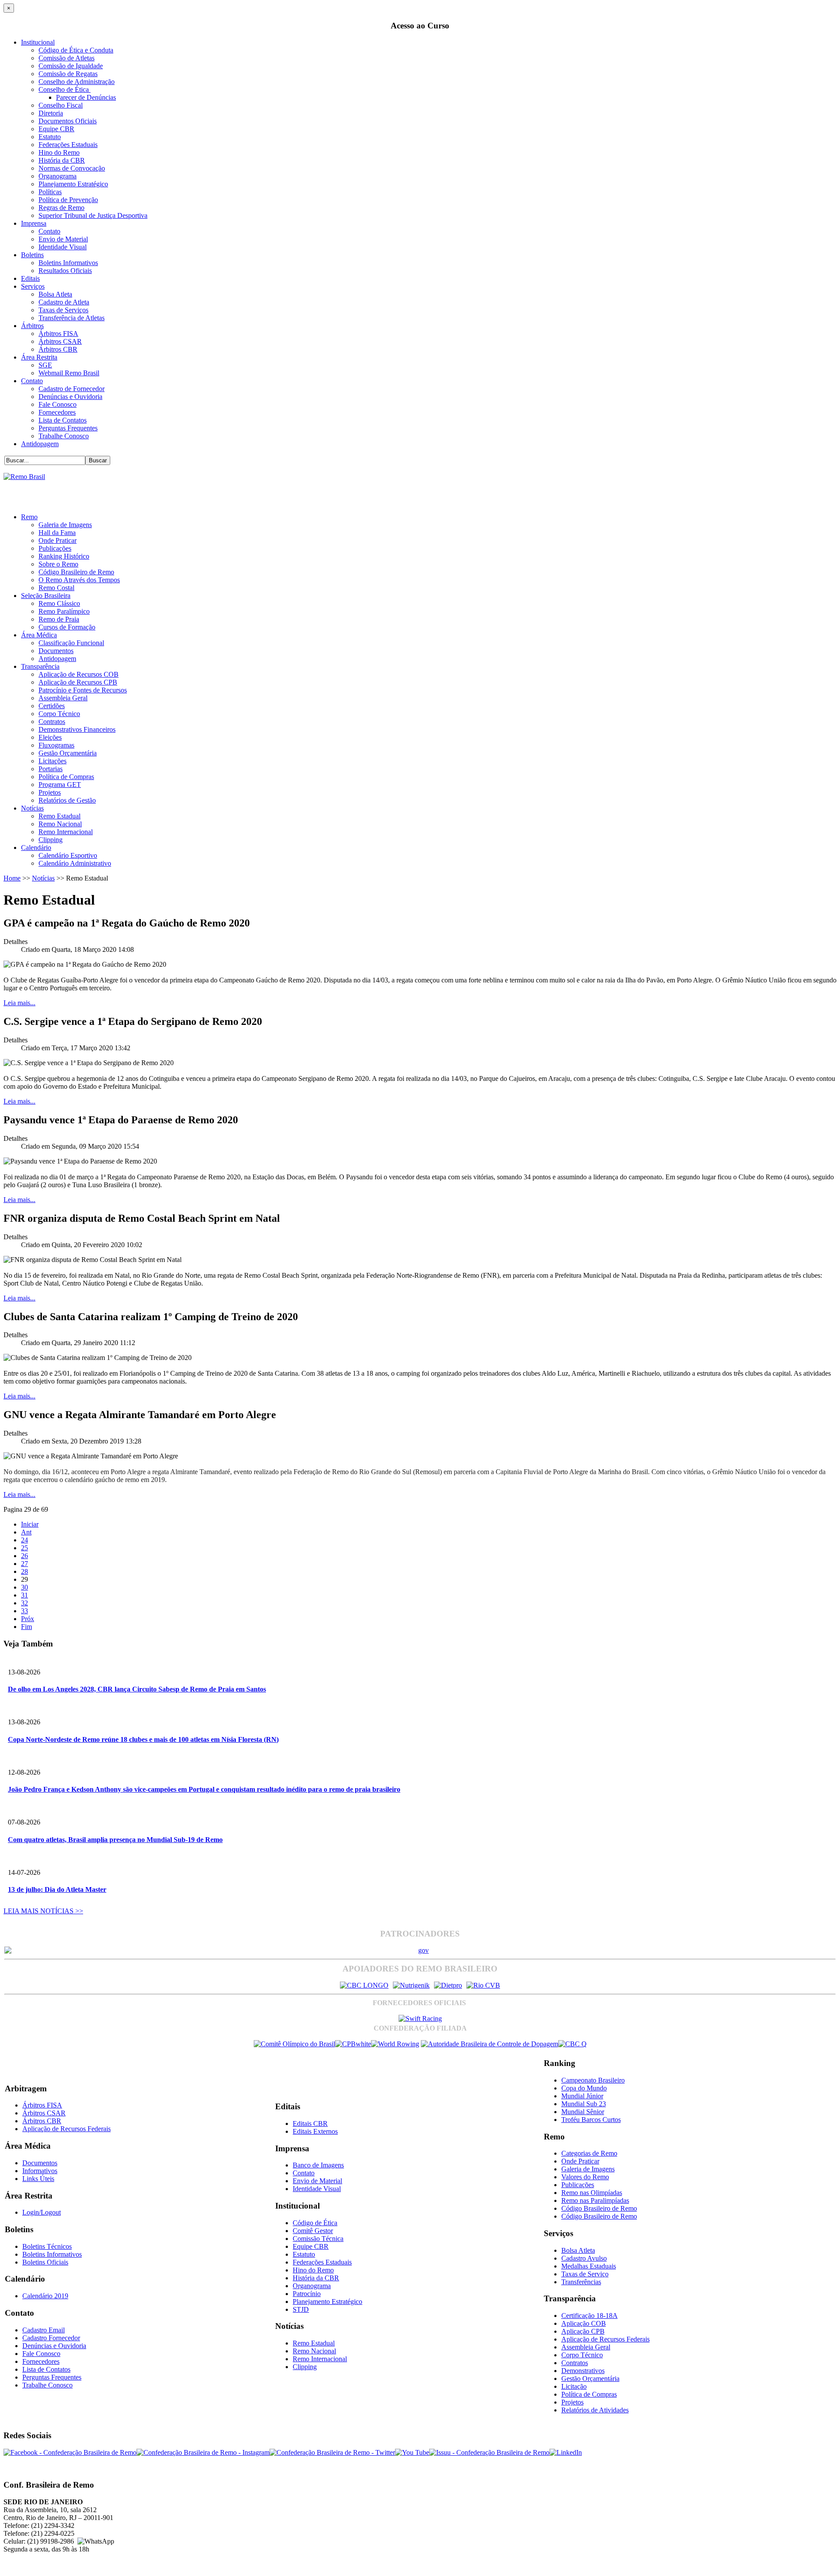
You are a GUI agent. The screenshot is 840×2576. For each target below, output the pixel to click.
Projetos (50, 792)
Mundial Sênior (583, 2112)
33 (24, 1611)
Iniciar (30, 1524)
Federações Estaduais (68, 145)
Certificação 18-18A (590, 2316)
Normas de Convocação (72, 168)
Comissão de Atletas (66, 58)
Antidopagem (40, 444)
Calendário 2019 (45, 2296)
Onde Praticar (58, 540)
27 (24, 1564)
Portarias (51, 769)
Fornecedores (57, 412)
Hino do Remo (59, 152)
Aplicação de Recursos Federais (66, 2129)
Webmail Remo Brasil (69, 373)
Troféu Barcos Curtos (591, 2120)
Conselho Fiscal (61, 105)
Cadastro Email (44, 2330)
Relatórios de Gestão (67, 800)
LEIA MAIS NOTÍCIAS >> (43, 1911)
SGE (45, 365)
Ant (26, 1532)
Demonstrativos (583, 2371)
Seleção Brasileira (46, 596)
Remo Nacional (60, 824)
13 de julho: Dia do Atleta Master (57, 1889)
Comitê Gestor (313, 2231)
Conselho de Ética (65, 89)
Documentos (56, 651)
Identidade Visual (63, 247)
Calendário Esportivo (68, 855)
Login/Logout (42, 2212)
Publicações (55, 548)
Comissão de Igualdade (71, 66)
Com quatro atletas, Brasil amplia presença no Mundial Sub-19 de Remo (115, 1840)
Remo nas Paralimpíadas (595, 2200)
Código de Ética (315, 2223)
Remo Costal (56, 588)
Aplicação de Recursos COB (79, 674)
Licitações (52, 761)
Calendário (36, 848)
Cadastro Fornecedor (51, 2338)
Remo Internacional (66, 832)
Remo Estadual (59, 816)
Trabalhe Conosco (64, 436)
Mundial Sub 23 (584, 2104)
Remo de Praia (59, 619)
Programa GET (60, 785)
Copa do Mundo (584, 2088)
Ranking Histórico (64, 556)
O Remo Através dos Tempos (79, 580)
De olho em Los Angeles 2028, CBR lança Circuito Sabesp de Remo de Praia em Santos (137, 1689)
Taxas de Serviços (63, 310)
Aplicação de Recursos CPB (78, 682)
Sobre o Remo (58, 564)
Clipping (51, 840)
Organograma (58, 176)
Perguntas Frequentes (68, 428)
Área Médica (39, 635)
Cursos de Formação (67, 627)
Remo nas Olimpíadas (592, 2193)
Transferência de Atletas (72, 318)
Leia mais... (19, 1003)
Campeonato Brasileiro (593, 2080)
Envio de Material (63, 239)
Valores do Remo (585, 2177)
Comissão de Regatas (68, 74)
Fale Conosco (58, 404)
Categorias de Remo (589, 2153)
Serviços (33, 286)
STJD (301, 2309)
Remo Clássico (59, 603)
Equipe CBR (56, 129)
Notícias (32, 808)
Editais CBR (310, 2123)
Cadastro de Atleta (64, 302)
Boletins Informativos (68, 263)
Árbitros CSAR (60, 341)
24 (24, 1540)
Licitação (574, 2386)
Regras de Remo (61, 208)
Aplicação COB (584, 2323)
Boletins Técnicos (47, 2246)
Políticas (50, 192)
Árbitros (32, 326)
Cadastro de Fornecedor (72, 389)
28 (24, 1571)
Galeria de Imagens (65, 525)
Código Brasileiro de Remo (76, 572)
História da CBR (62, 160)
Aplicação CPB (583, 2331)
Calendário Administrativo (75, 863)
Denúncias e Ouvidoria (70, 397)
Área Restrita (39, 357)
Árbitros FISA (58, 334)
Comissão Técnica (318, 2239)
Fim (26, 1627)
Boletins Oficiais (45, 2262)
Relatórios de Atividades (595, 2410)
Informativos (40, 2171)
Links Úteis (38, 2179)
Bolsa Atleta (55, 294)
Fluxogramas (56, 745)
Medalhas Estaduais (589, 2266)
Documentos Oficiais (68, 121)
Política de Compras (66, 777)
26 (24, 1556)
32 (24, 1603)
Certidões (52, 706)
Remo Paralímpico (64, 611)
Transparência (40, 666)
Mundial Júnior (582, 2096)
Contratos (52, 722)
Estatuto (50, 137)
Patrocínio (307, 2294)
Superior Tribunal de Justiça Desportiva (93, 215)
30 (24, 1587)
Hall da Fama (57, 533)
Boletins (32, 255)
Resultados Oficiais (65, 271)
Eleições (50, 737)
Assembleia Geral (63, 698)
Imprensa (34, 223)
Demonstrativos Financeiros (77, 729)
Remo (29, 517)
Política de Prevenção (68, 200)
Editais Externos (315, 2131)
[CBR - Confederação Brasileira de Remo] (24, 477)
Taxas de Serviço (585, 2274)
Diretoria (51, 113)
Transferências (581, 2282)
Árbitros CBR (58, 349)
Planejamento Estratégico (73, 184)
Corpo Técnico (59, 714)
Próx (28, 1619)
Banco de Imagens (318, 2165)
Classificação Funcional (71, 643)
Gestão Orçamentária (68, 753)
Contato (49, 231)
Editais (30, 278)
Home (12, 878)
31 (24, 1595)
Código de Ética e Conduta (76, 50)
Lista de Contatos (63, 420)
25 (24, 1548)
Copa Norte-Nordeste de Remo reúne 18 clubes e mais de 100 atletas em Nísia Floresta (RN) (143, 1739)
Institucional (38, 42)
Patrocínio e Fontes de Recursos (83, 690)
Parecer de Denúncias (86, 97)
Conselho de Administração (77, 82)
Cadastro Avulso (584, 2258)
